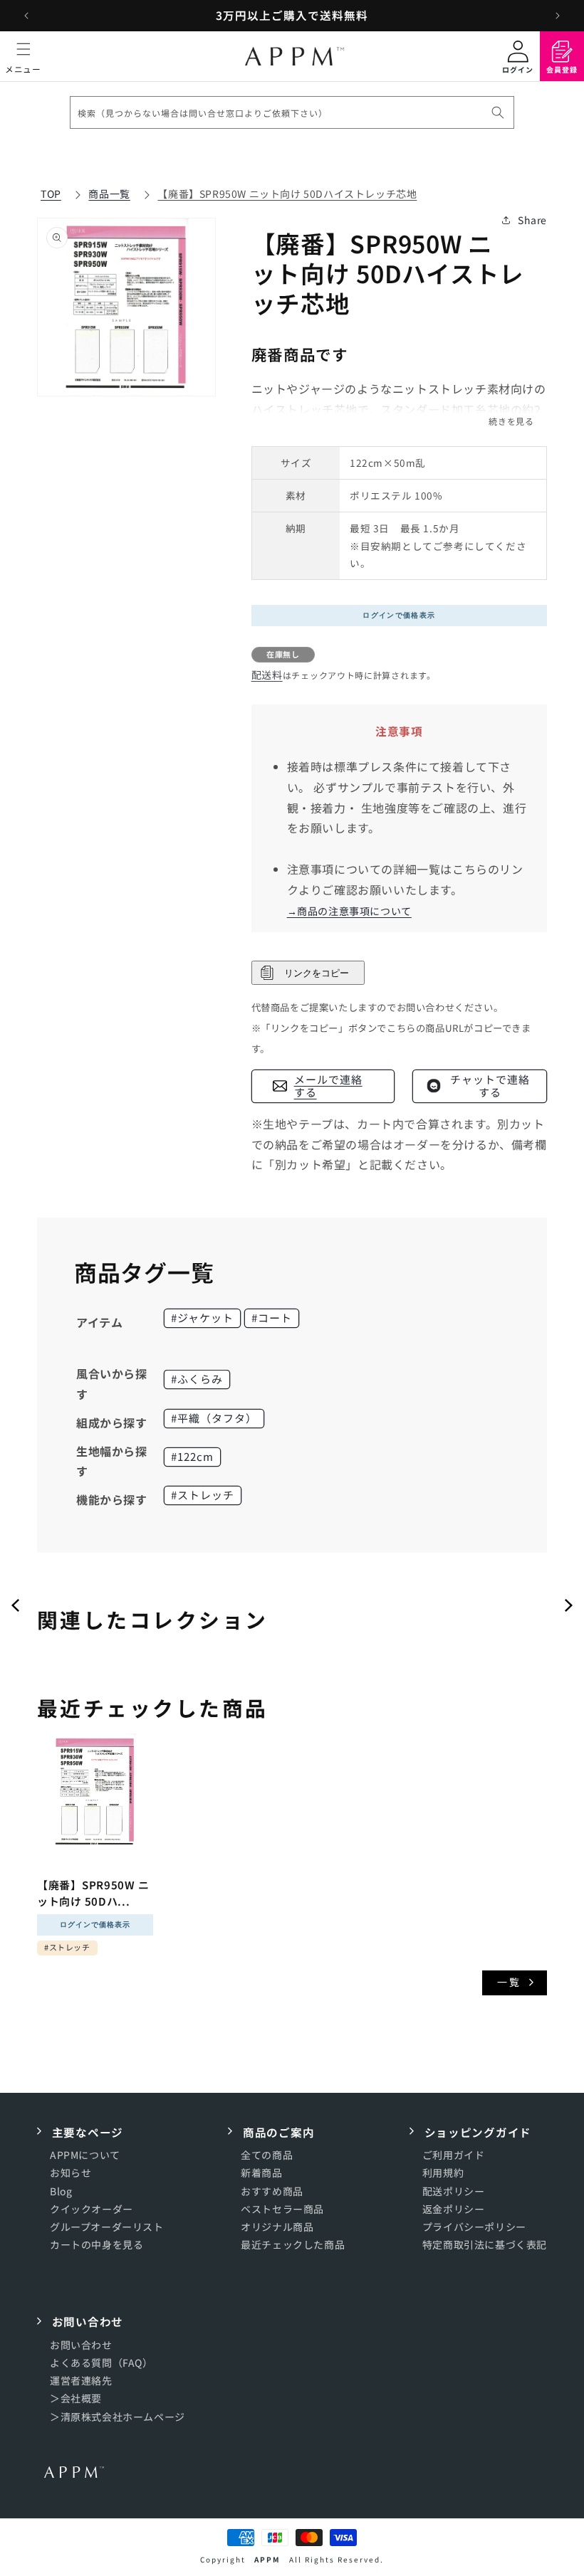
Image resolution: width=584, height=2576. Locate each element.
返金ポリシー (454, 2209)
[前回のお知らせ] (26, 16)
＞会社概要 (76, 2398)
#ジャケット (202, 1318)
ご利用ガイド (454, 2155)
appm (267, 2559)
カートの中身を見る (97, 2244)
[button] (23, 56)
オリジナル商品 (277, 2227)
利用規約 (443, 2173)
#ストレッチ (203, 1495)
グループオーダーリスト (107, 2227)
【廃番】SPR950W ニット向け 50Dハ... (93, 1893)
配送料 (267, 675)
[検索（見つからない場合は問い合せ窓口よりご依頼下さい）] (498, 112)
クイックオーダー (92, 2209)
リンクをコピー (315, 973)
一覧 (509, 1982)
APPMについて (85, 2155)
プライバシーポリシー (474, 2227)
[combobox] (292, 112)
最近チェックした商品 (293, 2244)
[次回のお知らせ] (558, 16)
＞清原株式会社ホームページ (118, 2417)
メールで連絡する (328, 1086)
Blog (61, 2191)
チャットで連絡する (490, 1086)
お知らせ (71, 2173)
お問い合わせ (81, 2345)
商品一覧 (109, 194)
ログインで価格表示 (399, 615)
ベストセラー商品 (282, 2209)
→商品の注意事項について (349, 911)
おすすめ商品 (272, 2191)
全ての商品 (267, 2155)
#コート (272, 1318)
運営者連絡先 (81, 2380)
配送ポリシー (454, 2191)
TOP (51, 194)
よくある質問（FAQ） (101, 2363)
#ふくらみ (197, 1379)
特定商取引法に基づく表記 (485, 2244)
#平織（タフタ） (214, 1418)
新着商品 (261, 2173)
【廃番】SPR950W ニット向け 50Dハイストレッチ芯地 (287, 194)
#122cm (192, 1456)
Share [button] (532, 220)
